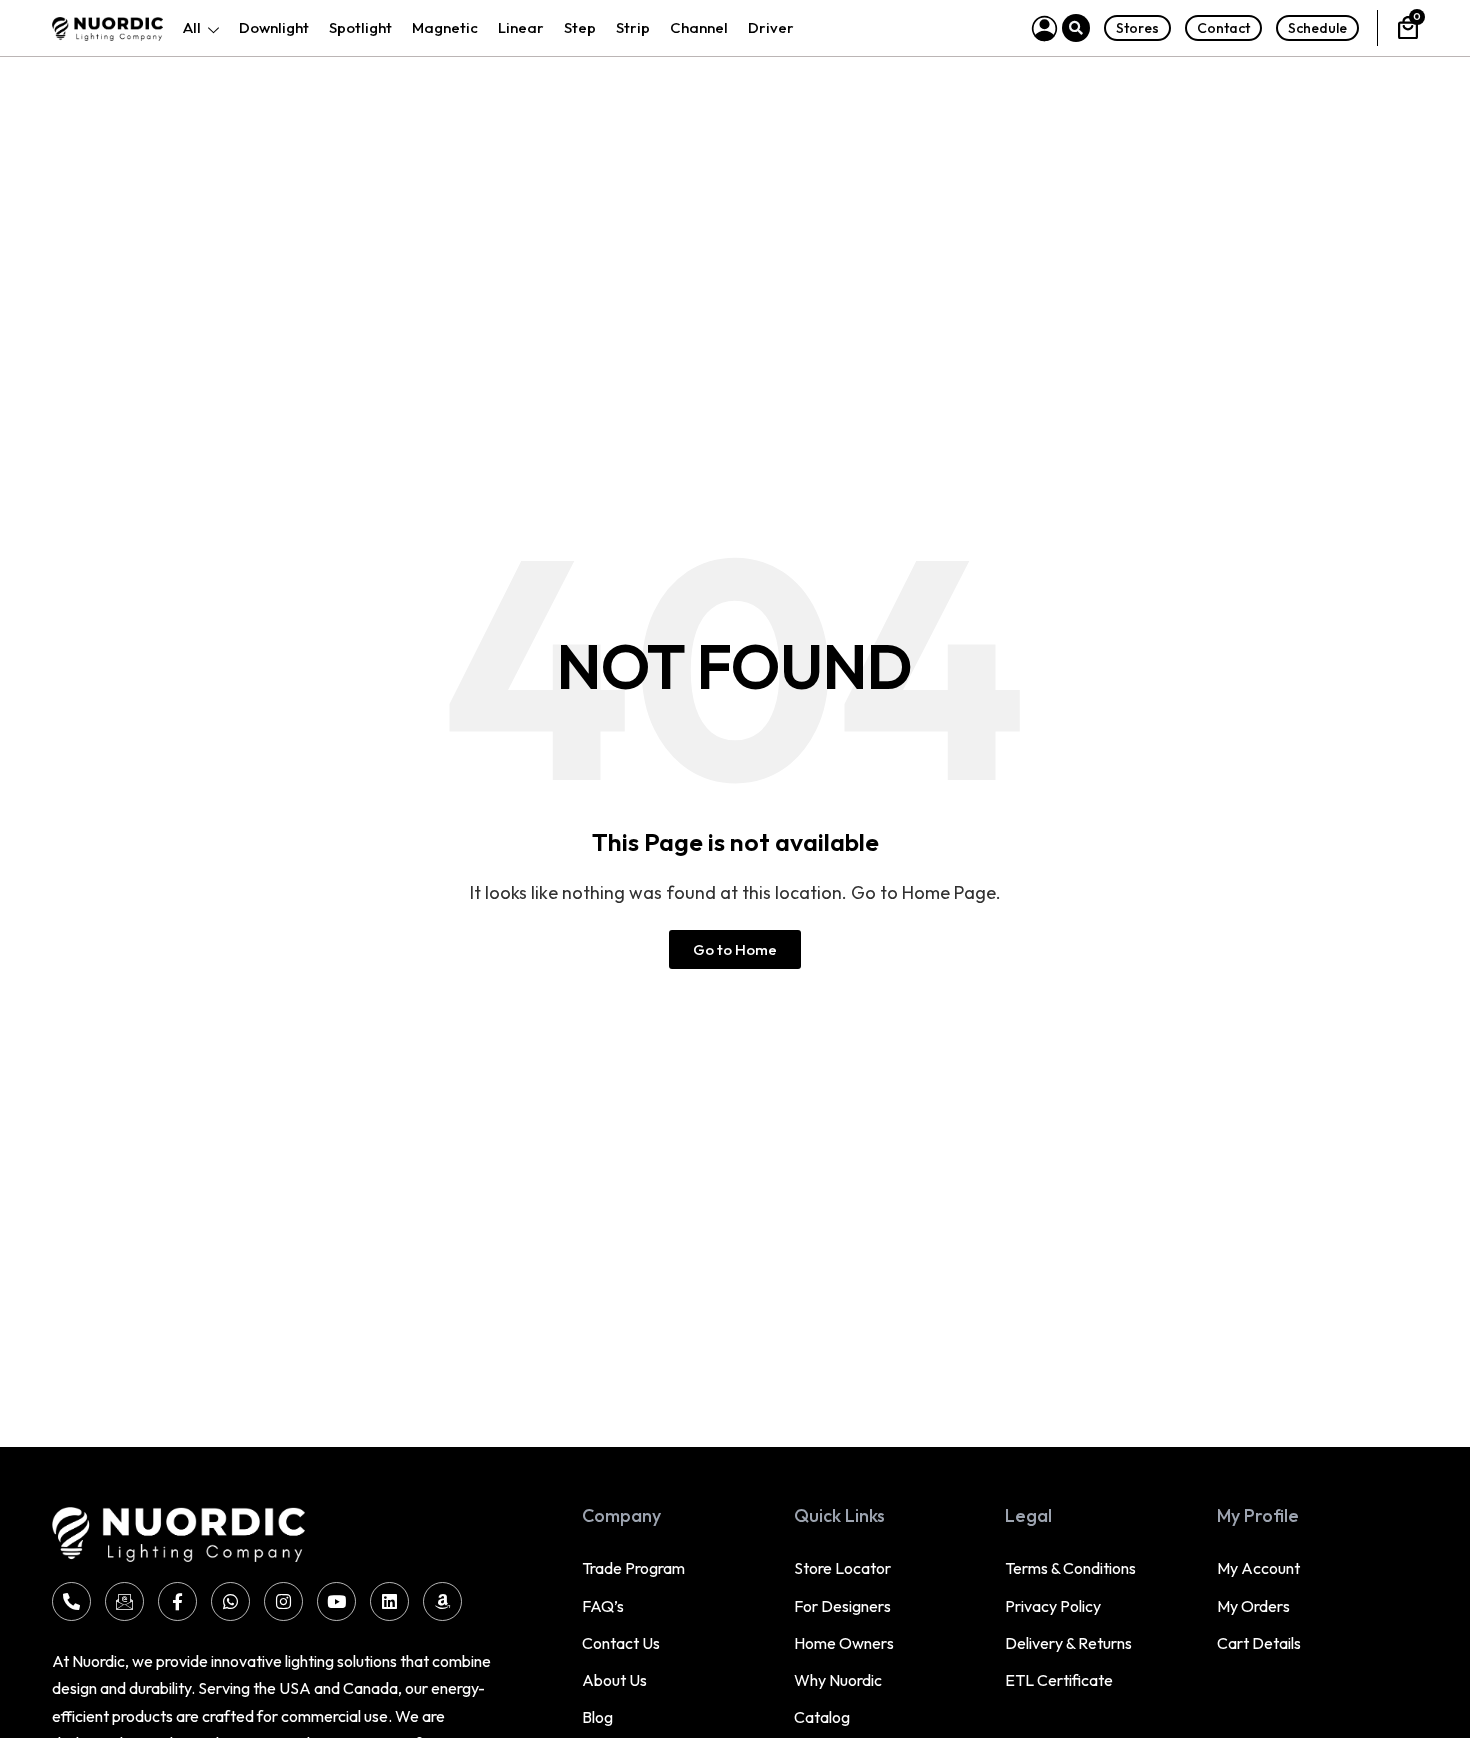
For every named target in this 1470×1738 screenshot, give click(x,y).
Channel (699, 27)
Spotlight (360, 27)
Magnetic (445, 27)
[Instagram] (283, 1601)
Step (580, 27)
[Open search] (1076, 28)
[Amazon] (442, 1601)
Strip (633, 27)
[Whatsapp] (230, 1601)
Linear (521, 27)
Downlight (274, 27)
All (192, 27)
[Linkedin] (389, 1601)
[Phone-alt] (71, 1601)
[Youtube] (336, 1601)
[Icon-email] (124, 1601)
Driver (771, 27)
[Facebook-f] (177, 1601)
